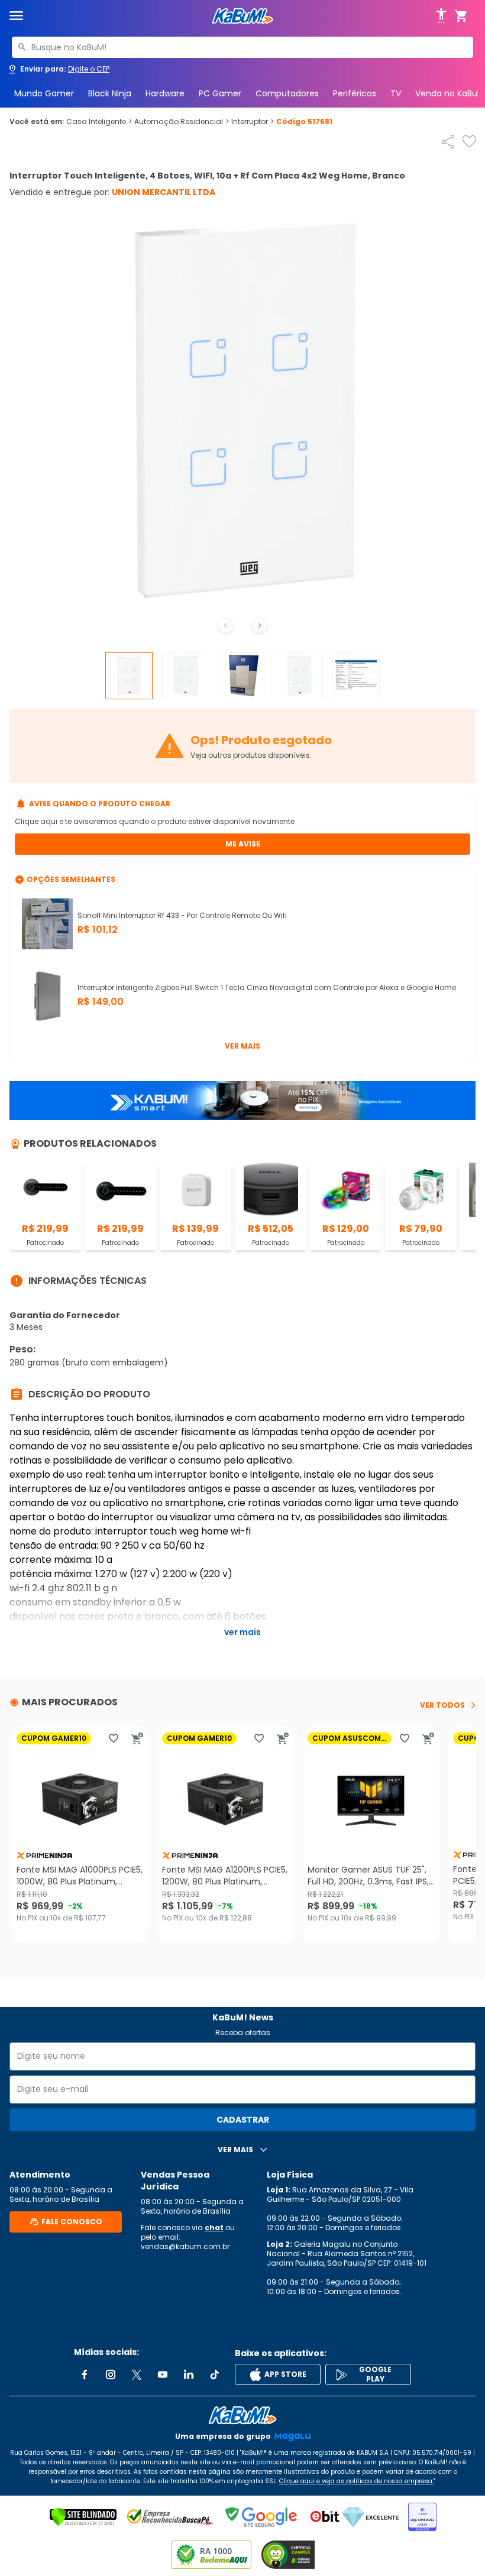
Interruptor (253, 122)
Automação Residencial (182, 122)
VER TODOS (442, 1705)
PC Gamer (220, 93)
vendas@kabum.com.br (185, 2246)
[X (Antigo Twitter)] (137, 2374)
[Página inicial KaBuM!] (242, 16)
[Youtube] (163, 2374)
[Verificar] (83, 2517)
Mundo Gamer (44, 93)
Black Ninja (110, 93)
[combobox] (242, 47)
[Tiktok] (215, 2374)
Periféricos (355, 93)
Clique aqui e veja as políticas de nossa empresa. (356, 2481)
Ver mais (242, 1046)
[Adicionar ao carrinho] (137, 1738)
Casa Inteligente (99, 122)
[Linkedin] (189, 2374)
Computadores (287, 93)
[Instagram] (111, 2374)
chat (214, 2228)
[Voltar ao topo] (242, 2415)
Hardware (165, 93)
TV (396, 93)
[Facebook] (85, 2374)
